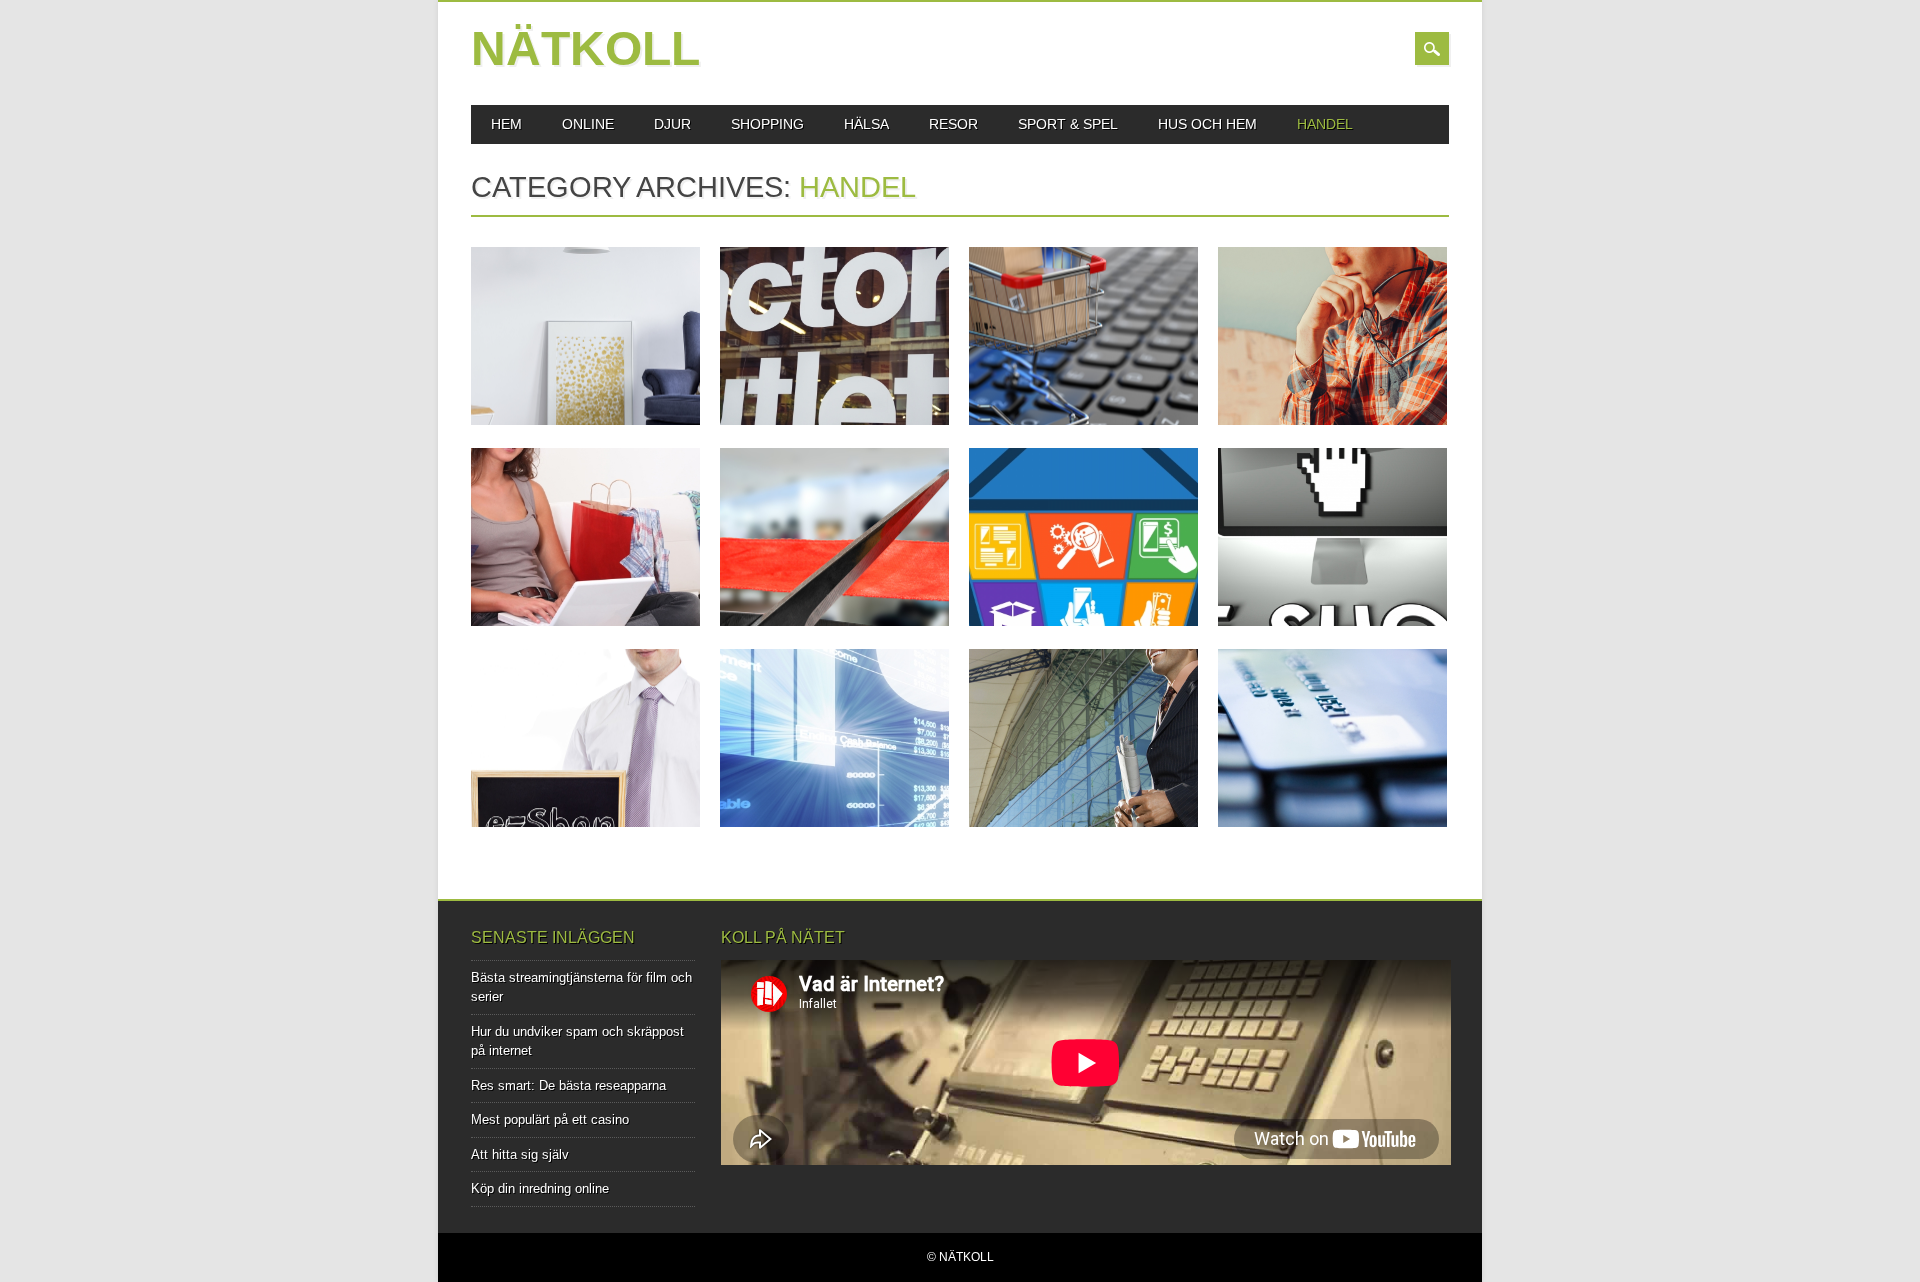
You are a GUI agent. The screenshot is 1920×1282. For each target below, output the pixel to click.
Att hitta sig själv (520, 1154)
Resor (953, 124)
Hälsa (866, 124)
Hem (506, 124)
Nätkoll (585, 48)
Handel (1325, 124)
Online (588, 124)
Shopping (767, 124)
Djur (672, 124)
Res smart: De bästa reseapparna (568, 1085)
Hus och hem (1207, 124)
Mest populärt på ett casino (550, 1119)
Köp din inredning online (540, 1188)
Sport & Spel (1068, 124)
